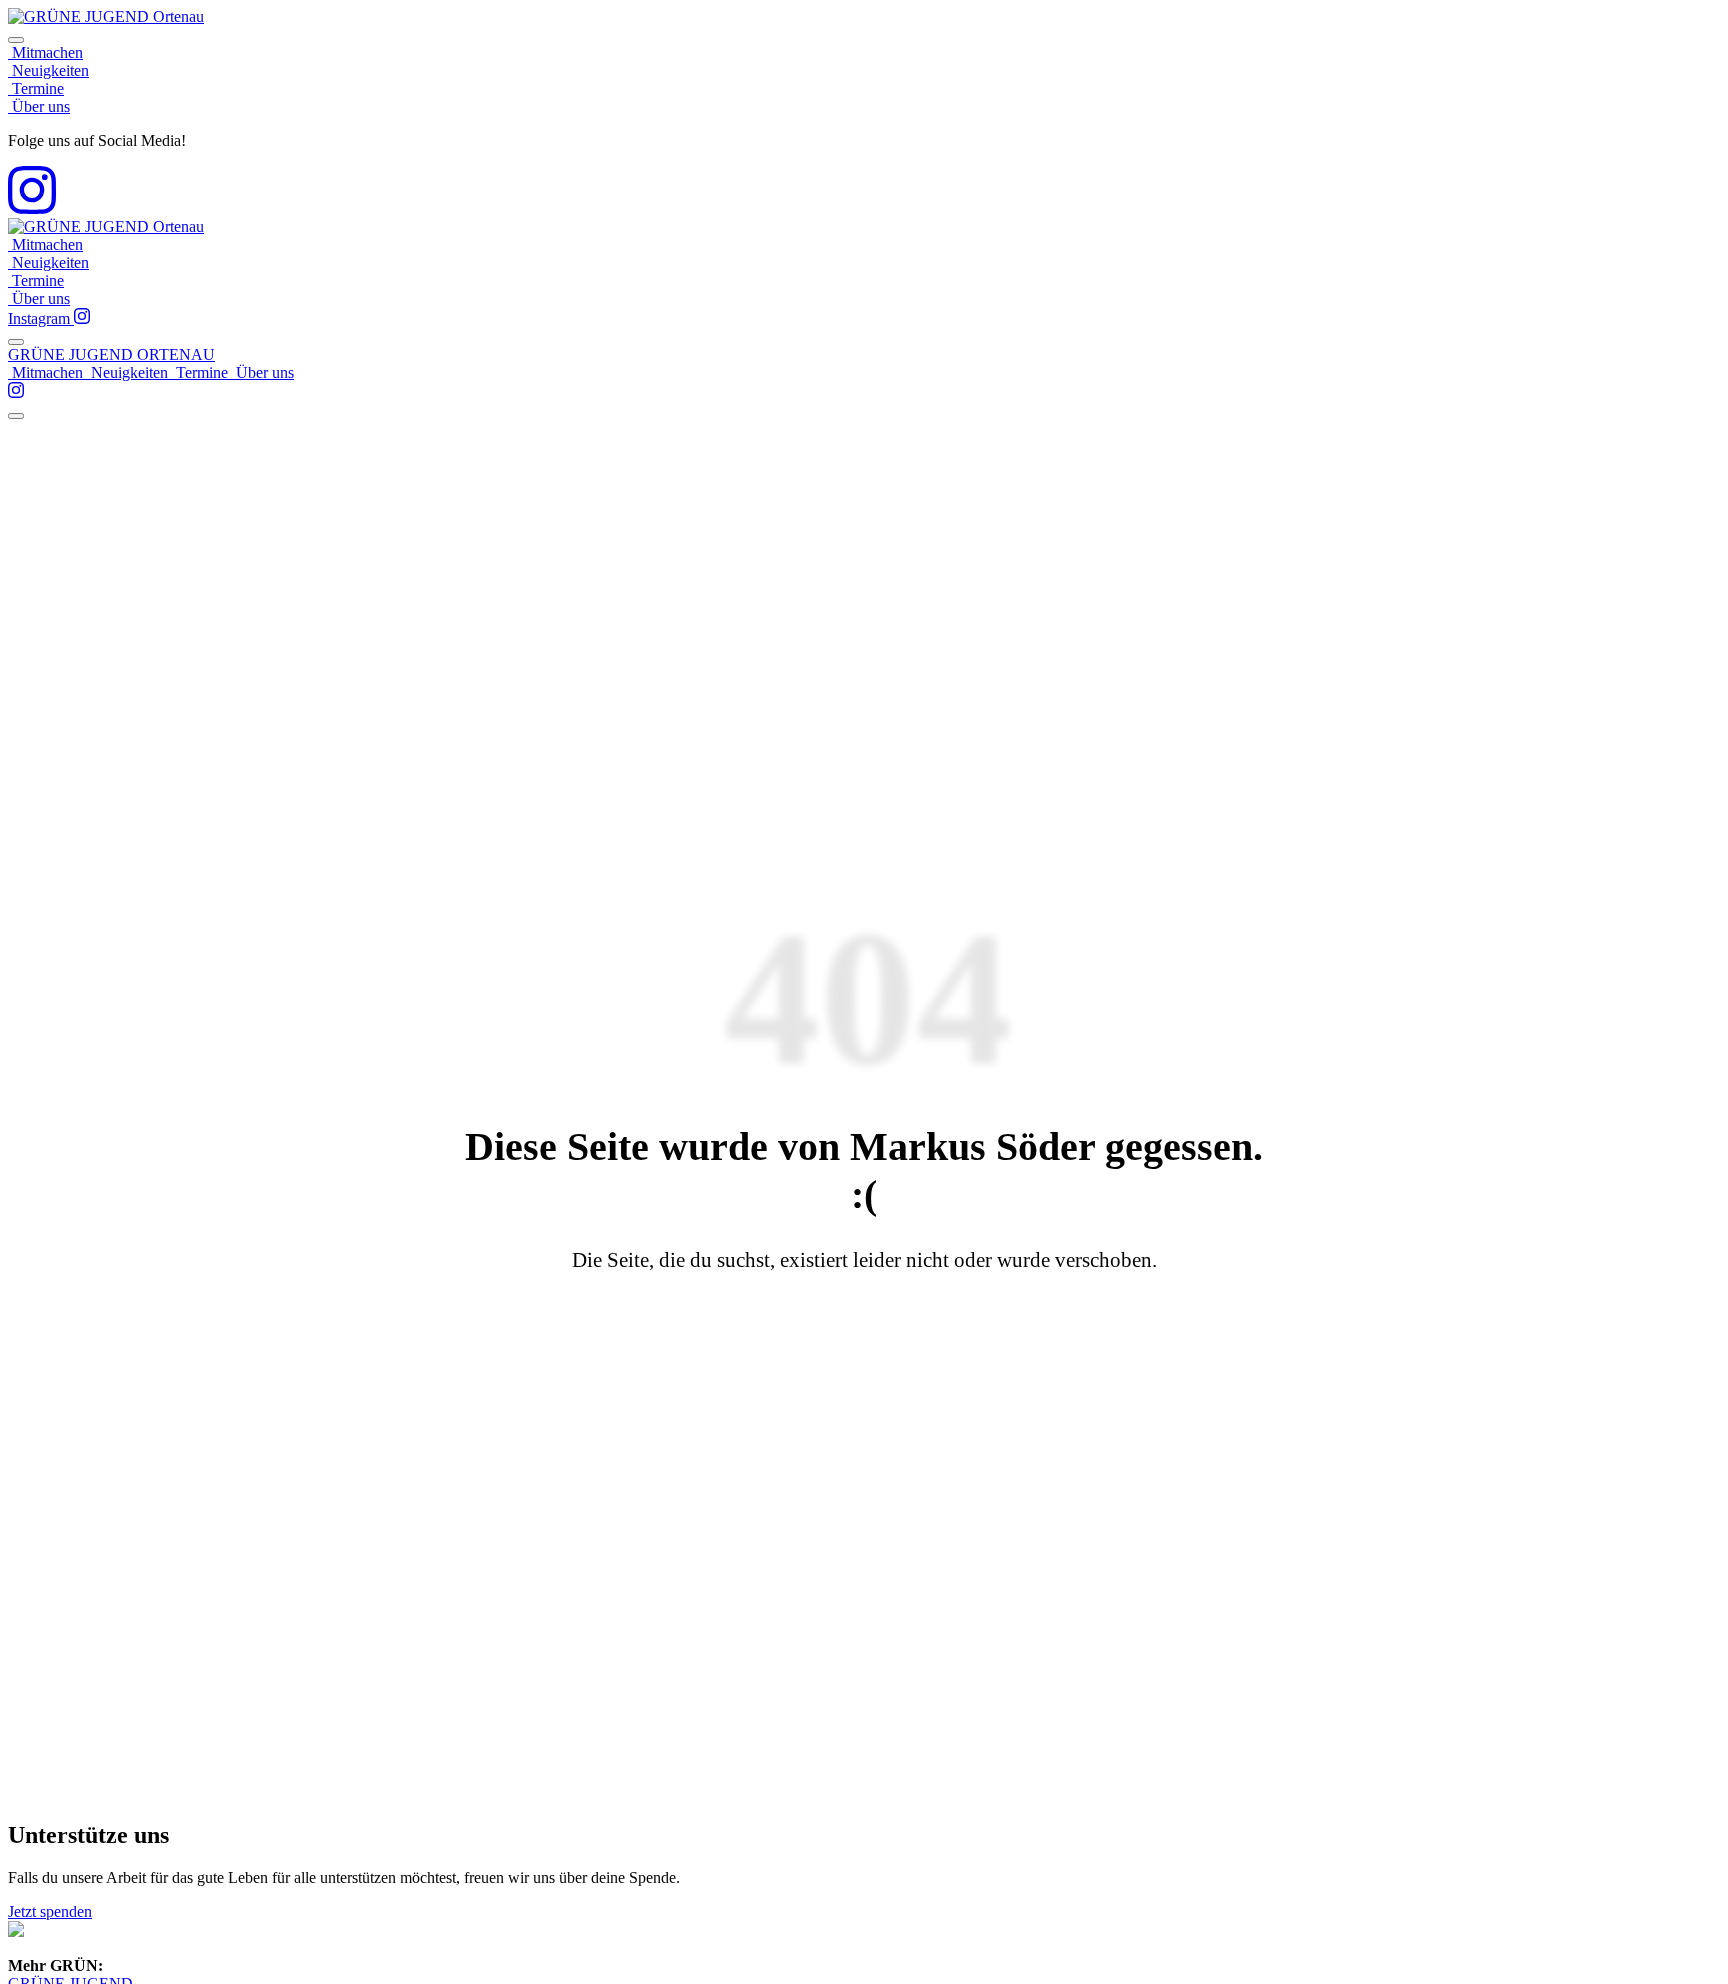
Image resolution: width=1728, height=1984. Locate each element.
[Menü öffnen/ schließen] (16, 342)
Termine (36, 88)
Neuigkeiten (48, 70)
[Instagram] (32, 208)
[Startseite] (106, 16)
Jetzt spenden (50, 1911)
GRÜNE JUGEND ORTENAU (111, 354)
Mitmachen (45, 52)
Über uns (39, 106)
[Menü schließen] (16, 40)
